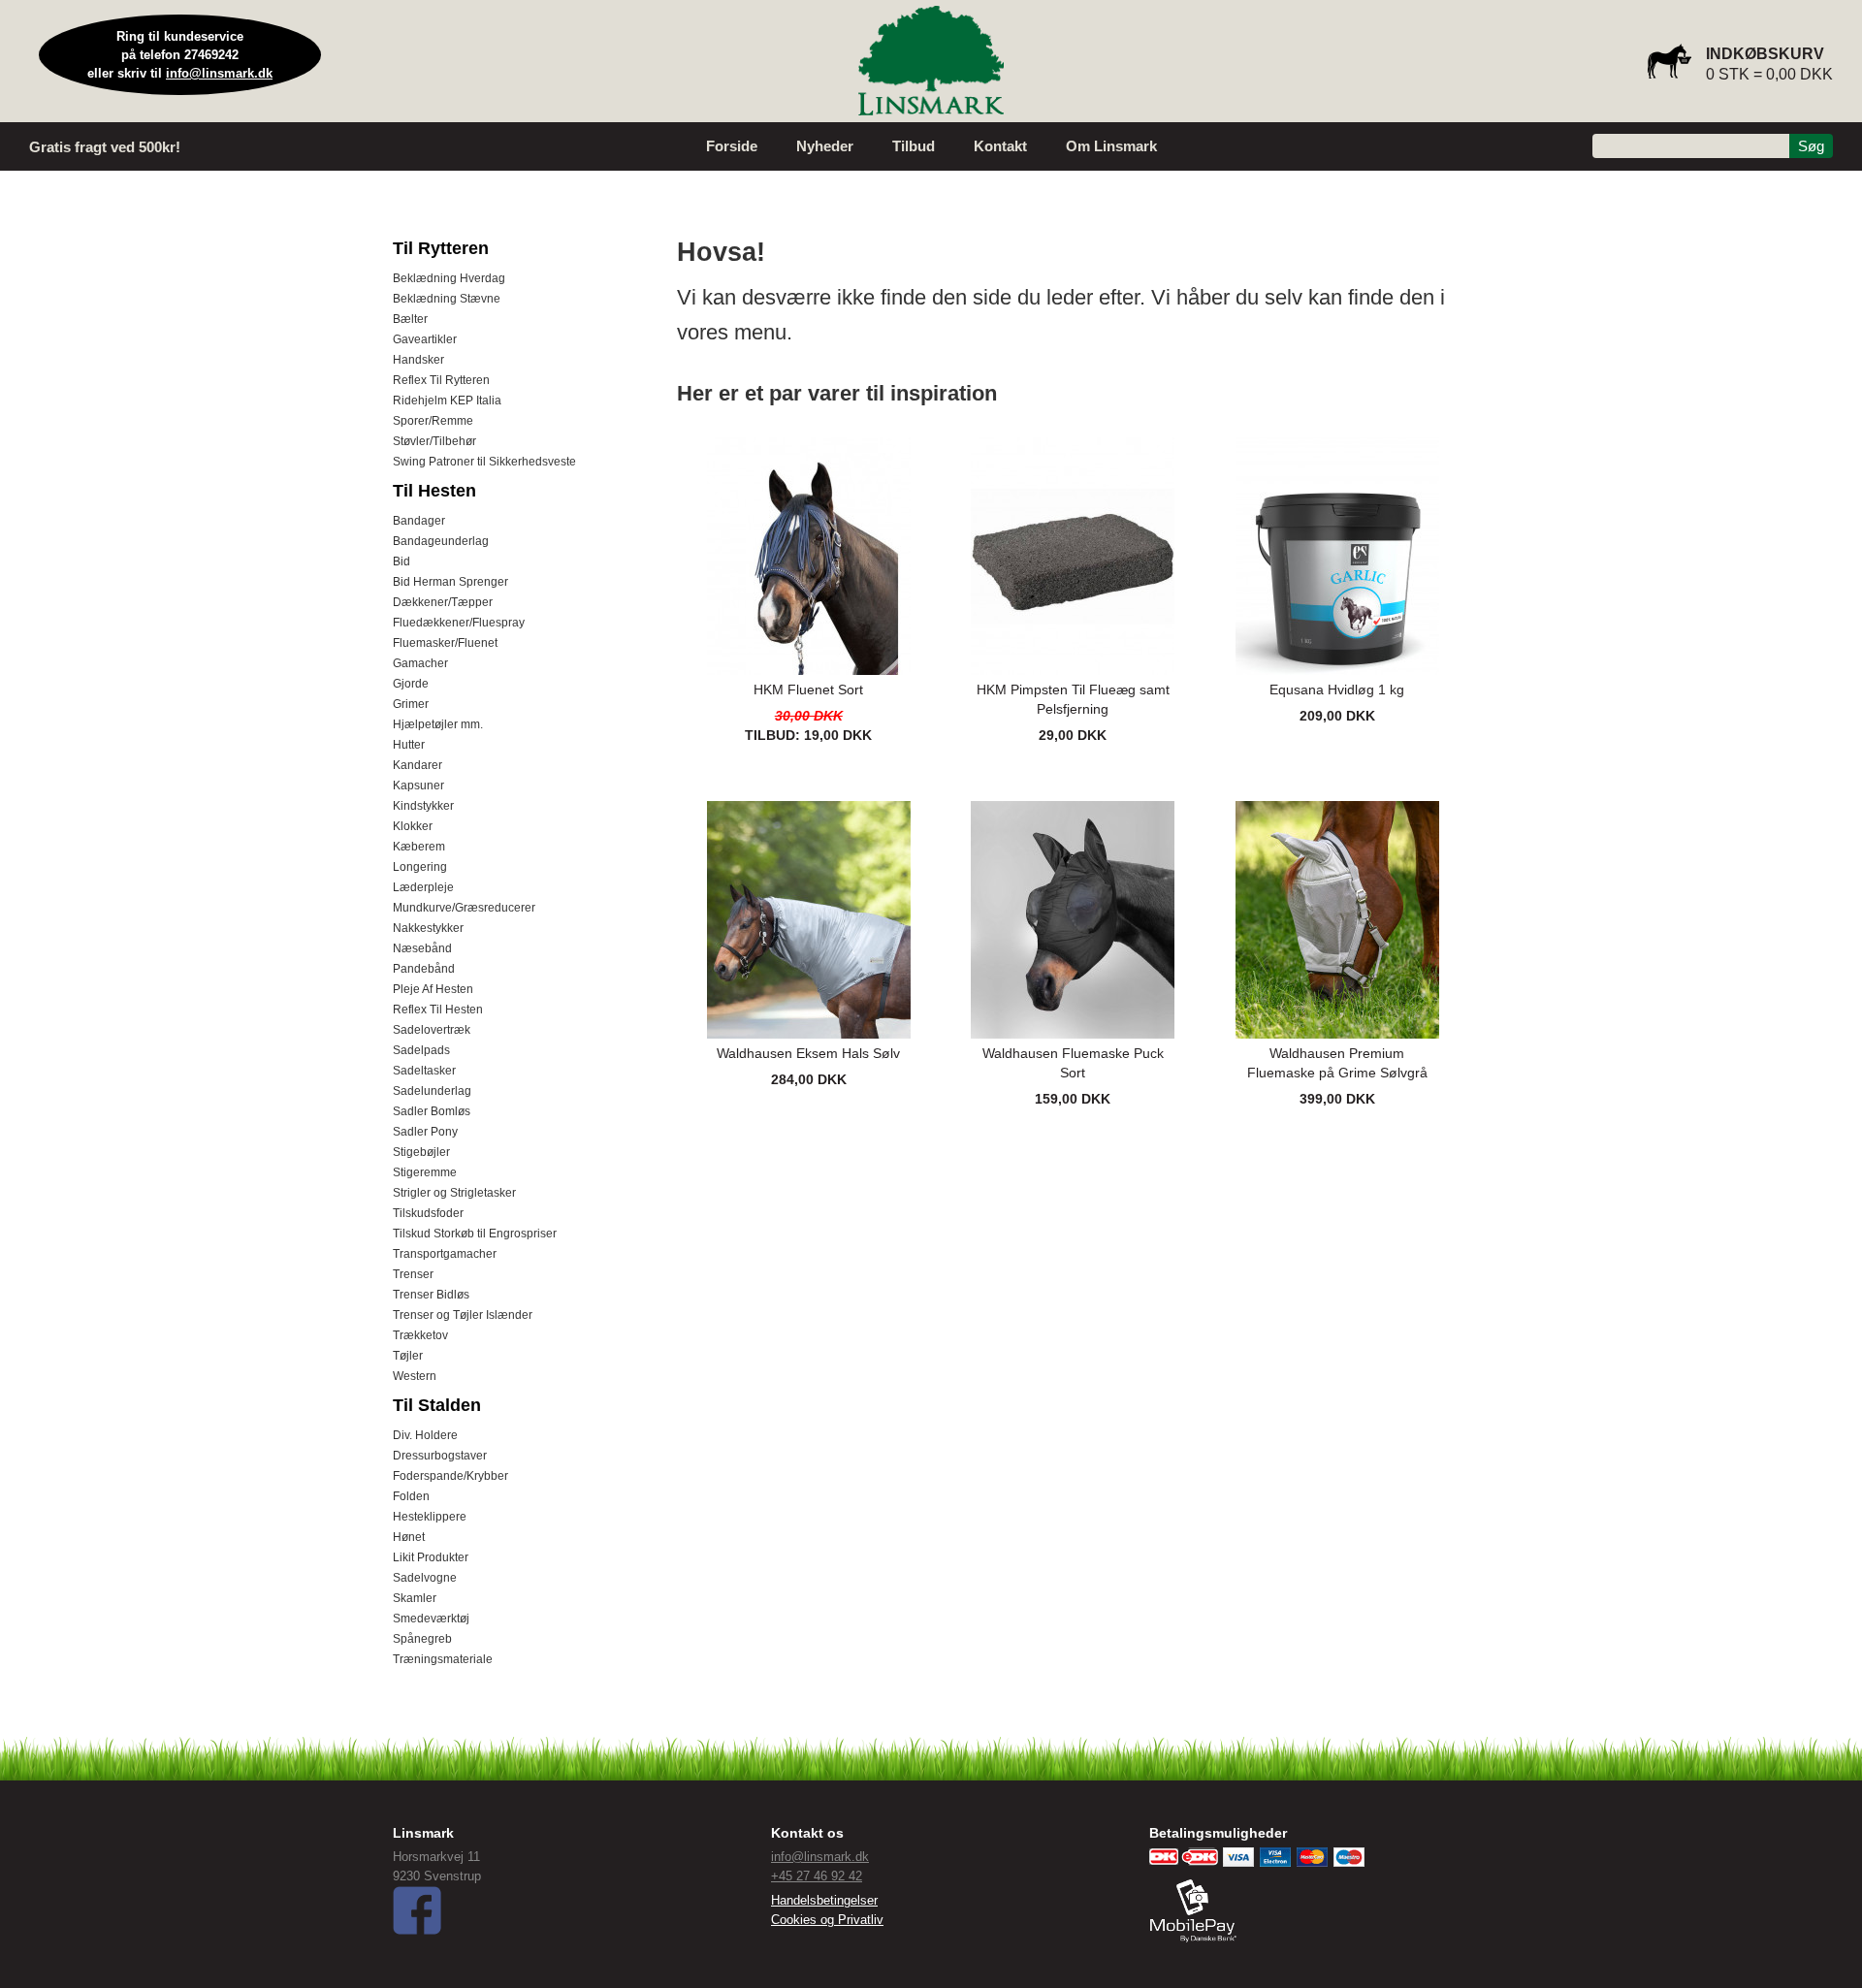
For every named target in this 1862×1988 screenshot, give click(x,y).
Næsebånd (422, 948)
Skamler (415, 1598)
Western (415, 1376)
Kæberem (419, 847)
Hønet (409, 1537)
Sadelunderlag (432, 1091)
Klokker (413, 826)
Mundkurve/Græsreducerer (464, 908)
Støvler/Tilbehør (434, 441)
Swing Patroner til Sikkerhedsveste (484, 462)
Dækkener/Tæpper (443, 602)
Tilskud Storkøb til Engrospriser (475, 1234)
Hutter (409, 745)
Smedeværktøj (431, 1619)
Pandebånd (424, 969)
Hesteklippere (430, 1517)
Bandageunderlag (441, 541)
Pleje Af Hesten (433, 989)
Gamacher (420, 663)
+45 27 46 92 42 (817, 1876)
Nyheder (825, 146)
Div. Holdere (425, 1435)
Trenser (413, 1274)
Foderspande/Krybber (450, 1476)
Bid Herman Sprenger (450, 582)
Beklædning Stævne (447, 299)
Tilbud (914, 146)
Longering (420, 867)
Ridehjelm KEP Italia (447, 401)
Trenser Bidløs (431, 1295)
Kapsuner (418, 786)
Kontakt (1000, 146)
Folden (411, 1496)
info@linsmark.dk (219, 73)
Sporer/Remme (433, 421)
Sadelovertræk (432, 1030)
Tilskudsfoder (428, 1213)
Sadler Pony (425, 1132)
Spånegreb (422, 1639)
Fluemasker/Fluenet (445, 643)
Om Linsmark (1111, 146)
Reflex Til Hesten (438, 1010)
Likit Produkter (431, 1557)
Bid (401, 561)
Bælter (410, 319)
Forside (732, 146)
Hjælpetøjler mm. (438, 724)
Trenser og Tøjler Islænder (463, 1315)
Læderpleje (423, 887)
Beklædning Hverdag (449, 278)
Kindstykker (423, 806)
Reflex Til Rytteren (441, 380)
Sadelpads (421, 1050)
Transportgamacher (445, 1254)
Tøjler (408, 1356)
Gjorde (411, 684)
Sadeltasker (424, 1071)
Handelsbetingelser (824, 1900)
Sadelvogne (425, 1578)
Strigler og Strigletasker (454, 1193)
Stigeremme (425, 1172)
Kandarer (417, 765)
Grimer (411, 704)
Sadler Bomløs (432, 1111)
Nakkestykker (428, 928)
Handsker (418, 360)
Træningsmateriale (443, 1659)
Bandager (419, 521)
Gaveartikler (425, 339)
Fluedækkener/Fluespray (459, 623)
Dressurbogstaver (440, 1456)
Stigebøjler (421, 1152)
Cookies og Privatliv (827, 1920)
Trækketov (420, 1335)
